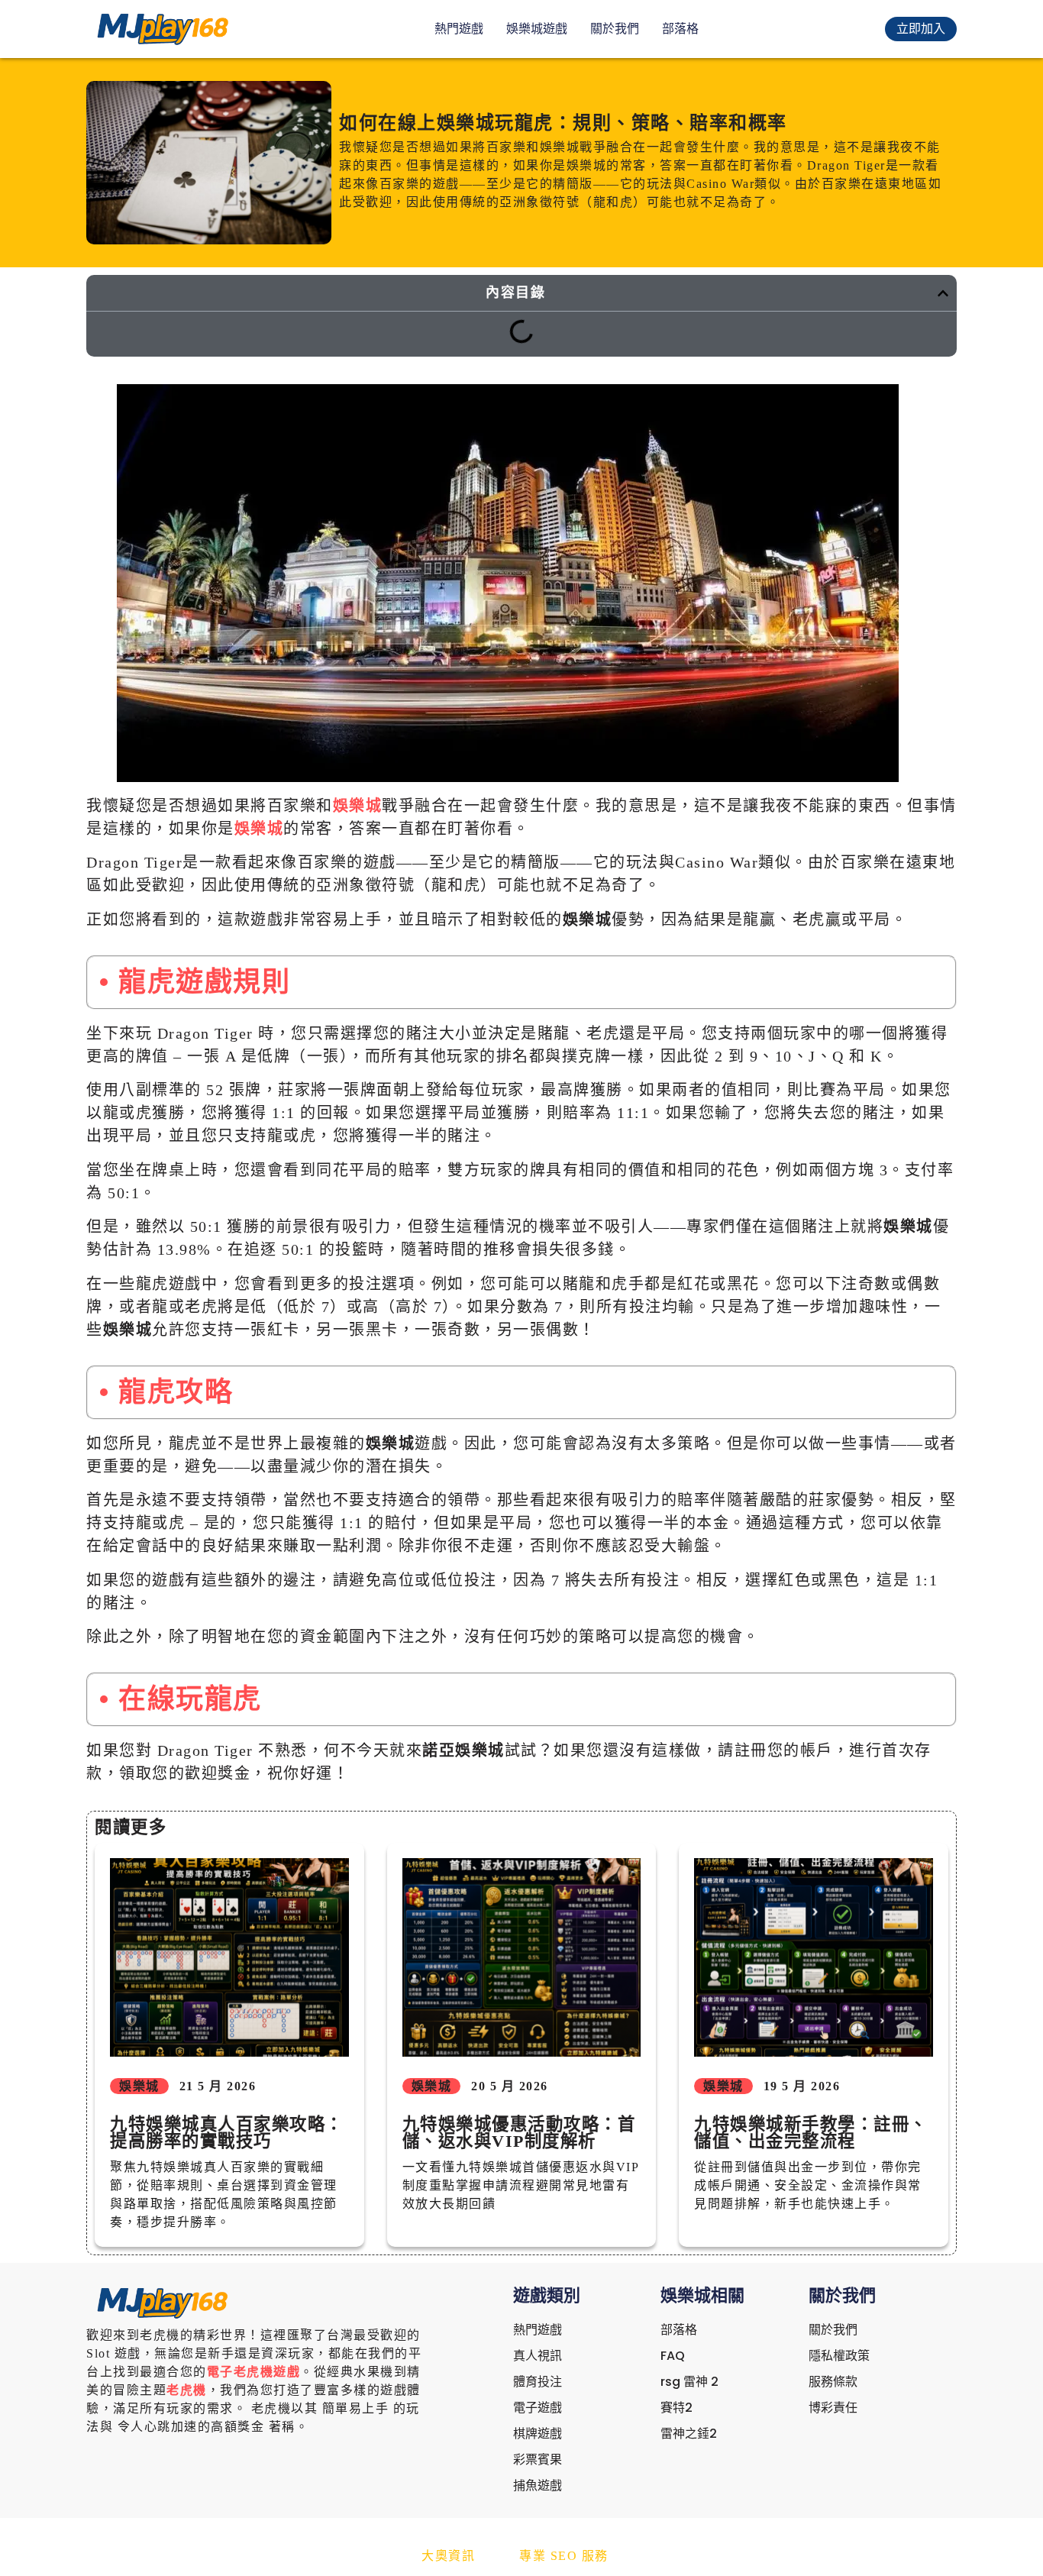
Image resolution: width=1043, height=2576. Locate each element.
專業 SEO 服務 (564, 2556)
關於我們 (615, 29)
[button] (943, 293)
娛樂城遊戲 (537, 29)
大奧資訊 (448, 2556)
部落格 (680, 29)
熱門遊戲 (459, 29)
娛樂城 (358, 806)
